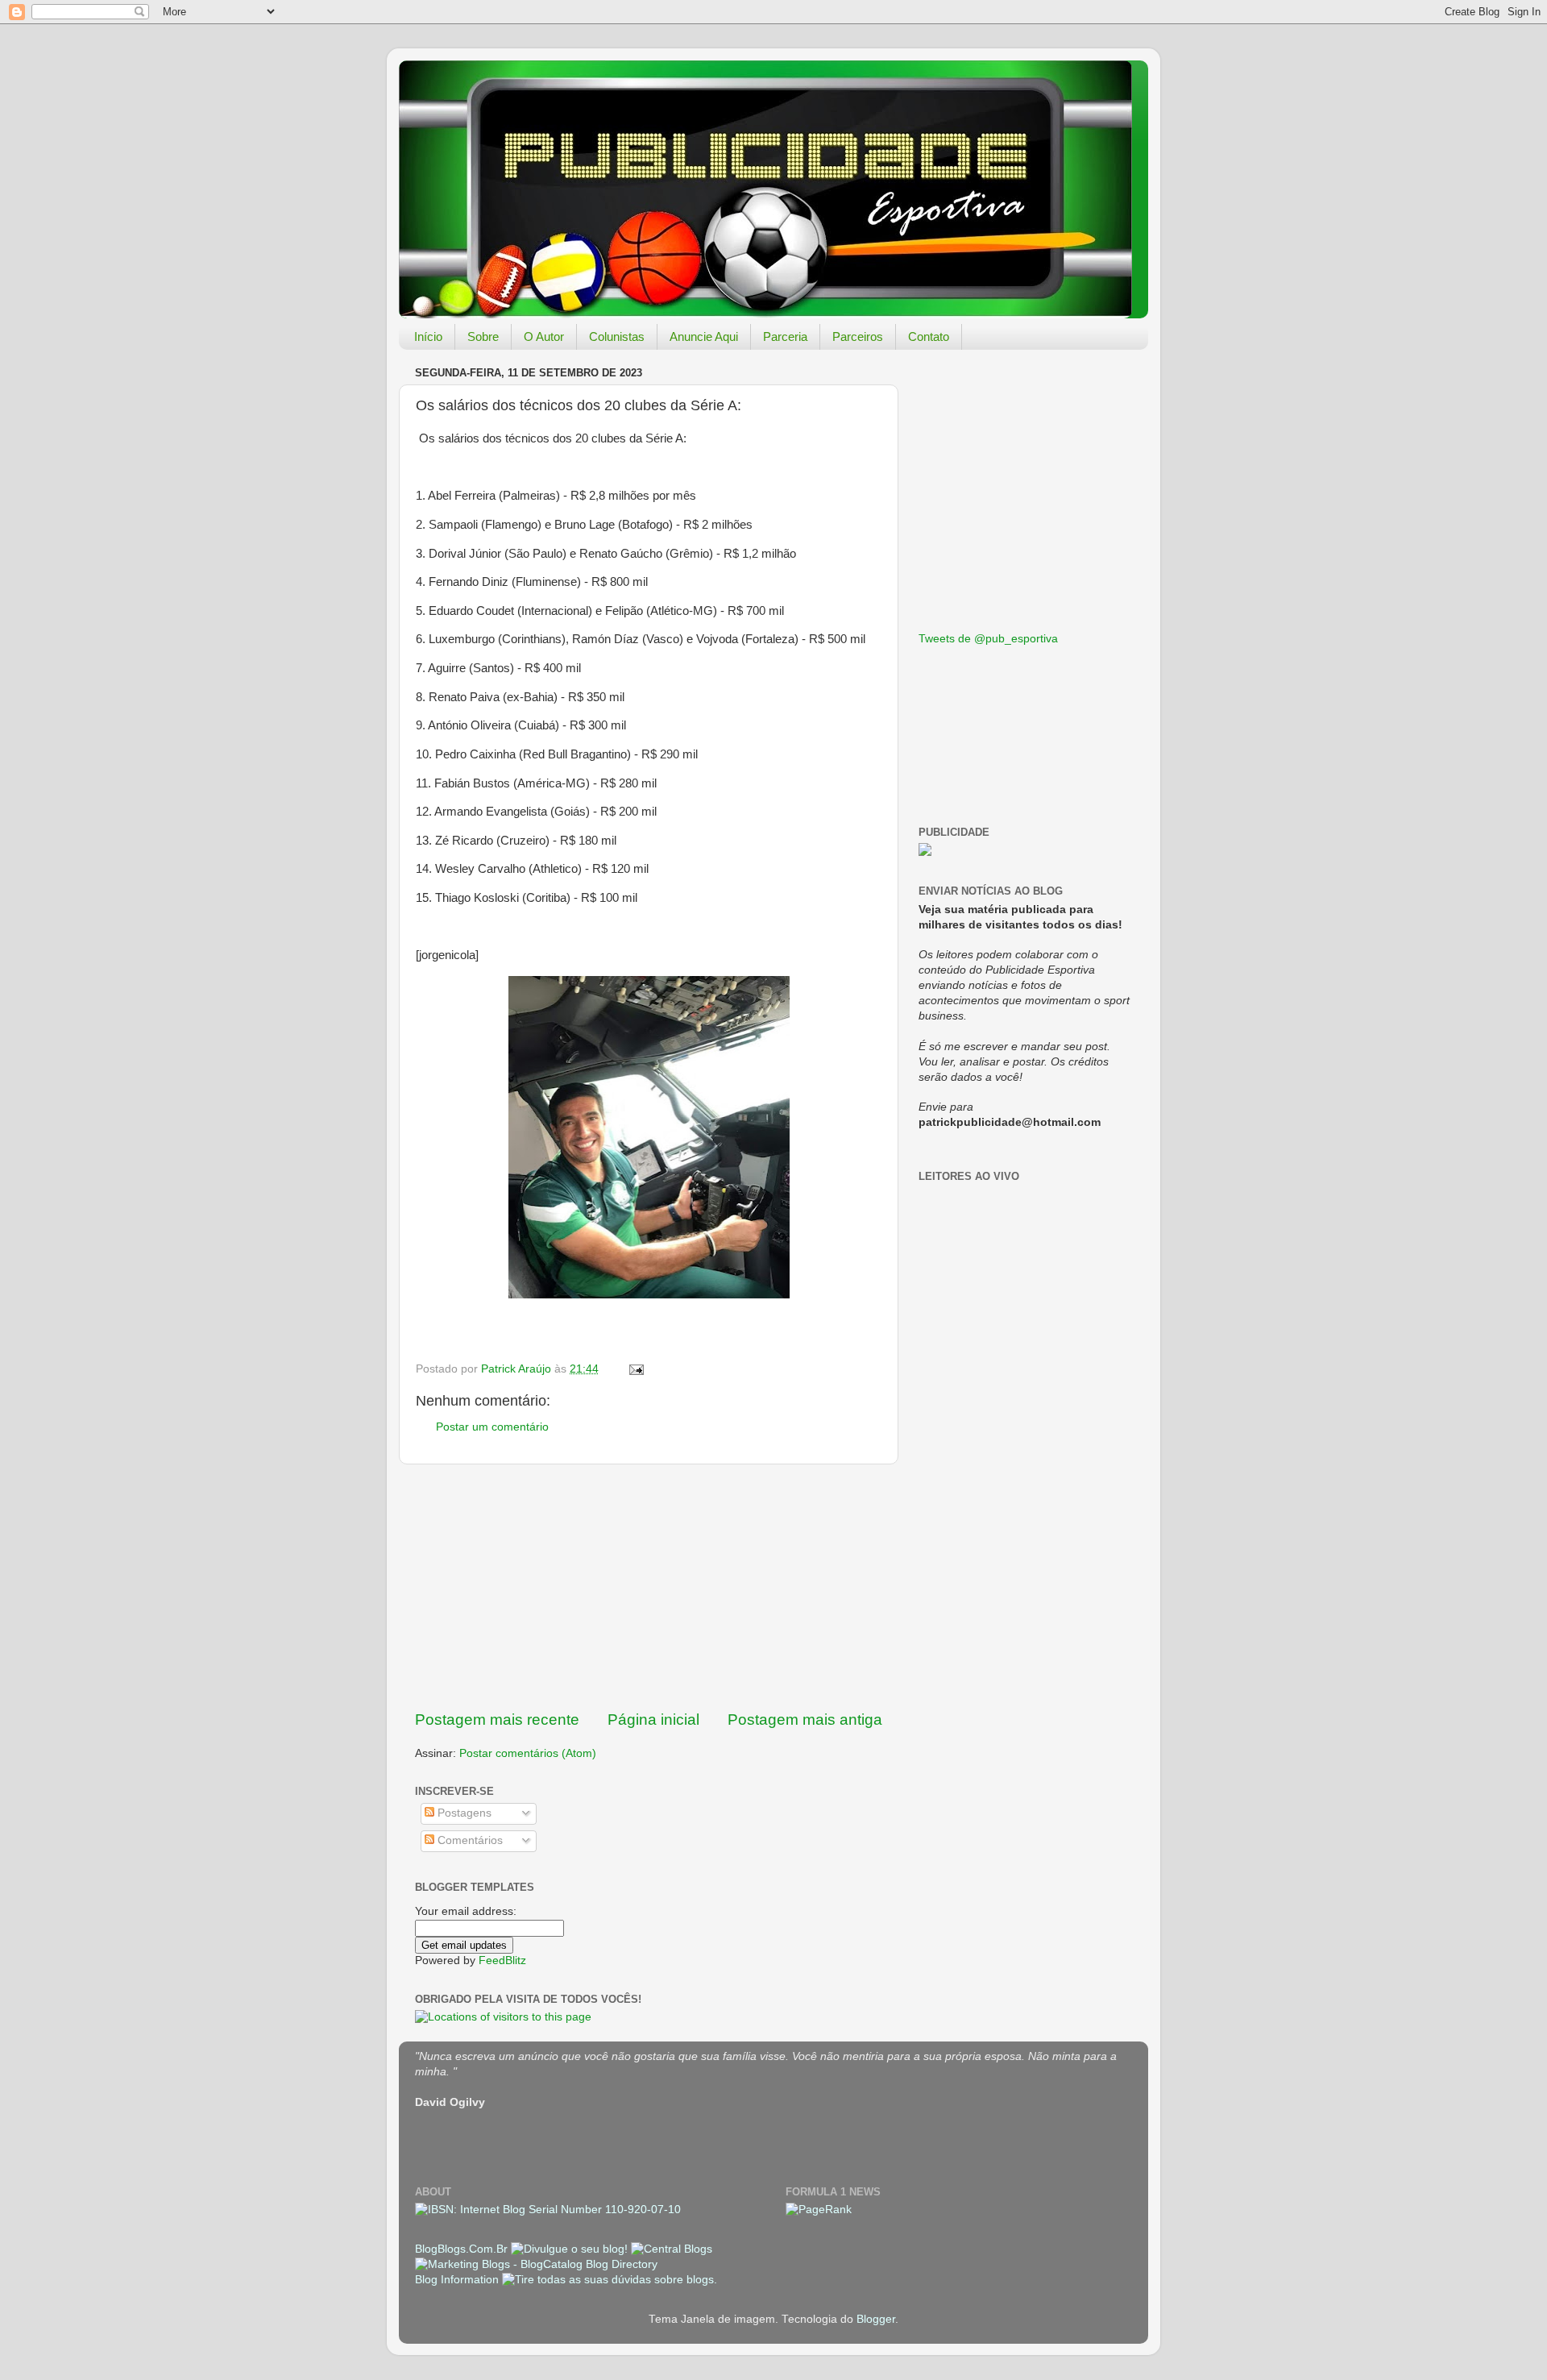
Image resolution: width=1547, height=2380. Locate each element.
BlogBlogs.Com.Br (463, 2249)
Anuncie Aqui (704, 336)
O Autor (544, 336)
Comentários (469, 1840)
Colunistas (617, 336)
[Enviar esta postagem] (635, 1369)
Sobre (483, 336)
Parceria (785, 336)
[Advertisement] (649, 1587)
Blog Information (457, 2280)
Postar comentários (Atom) (528, 1753)
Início (428, 336)
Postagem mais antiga (805, 1720)
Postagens (463, 1813)
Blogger (876, 2319)
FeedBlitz (502, 1960)
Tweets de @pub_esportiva (988, 639)
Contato (929, 336)
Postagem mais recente (497, 1720)
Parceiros (858, 336)
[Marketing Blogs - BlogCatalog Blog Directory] (536, 2264)
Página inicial (653, 1720)
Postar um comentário (492, 1427)
